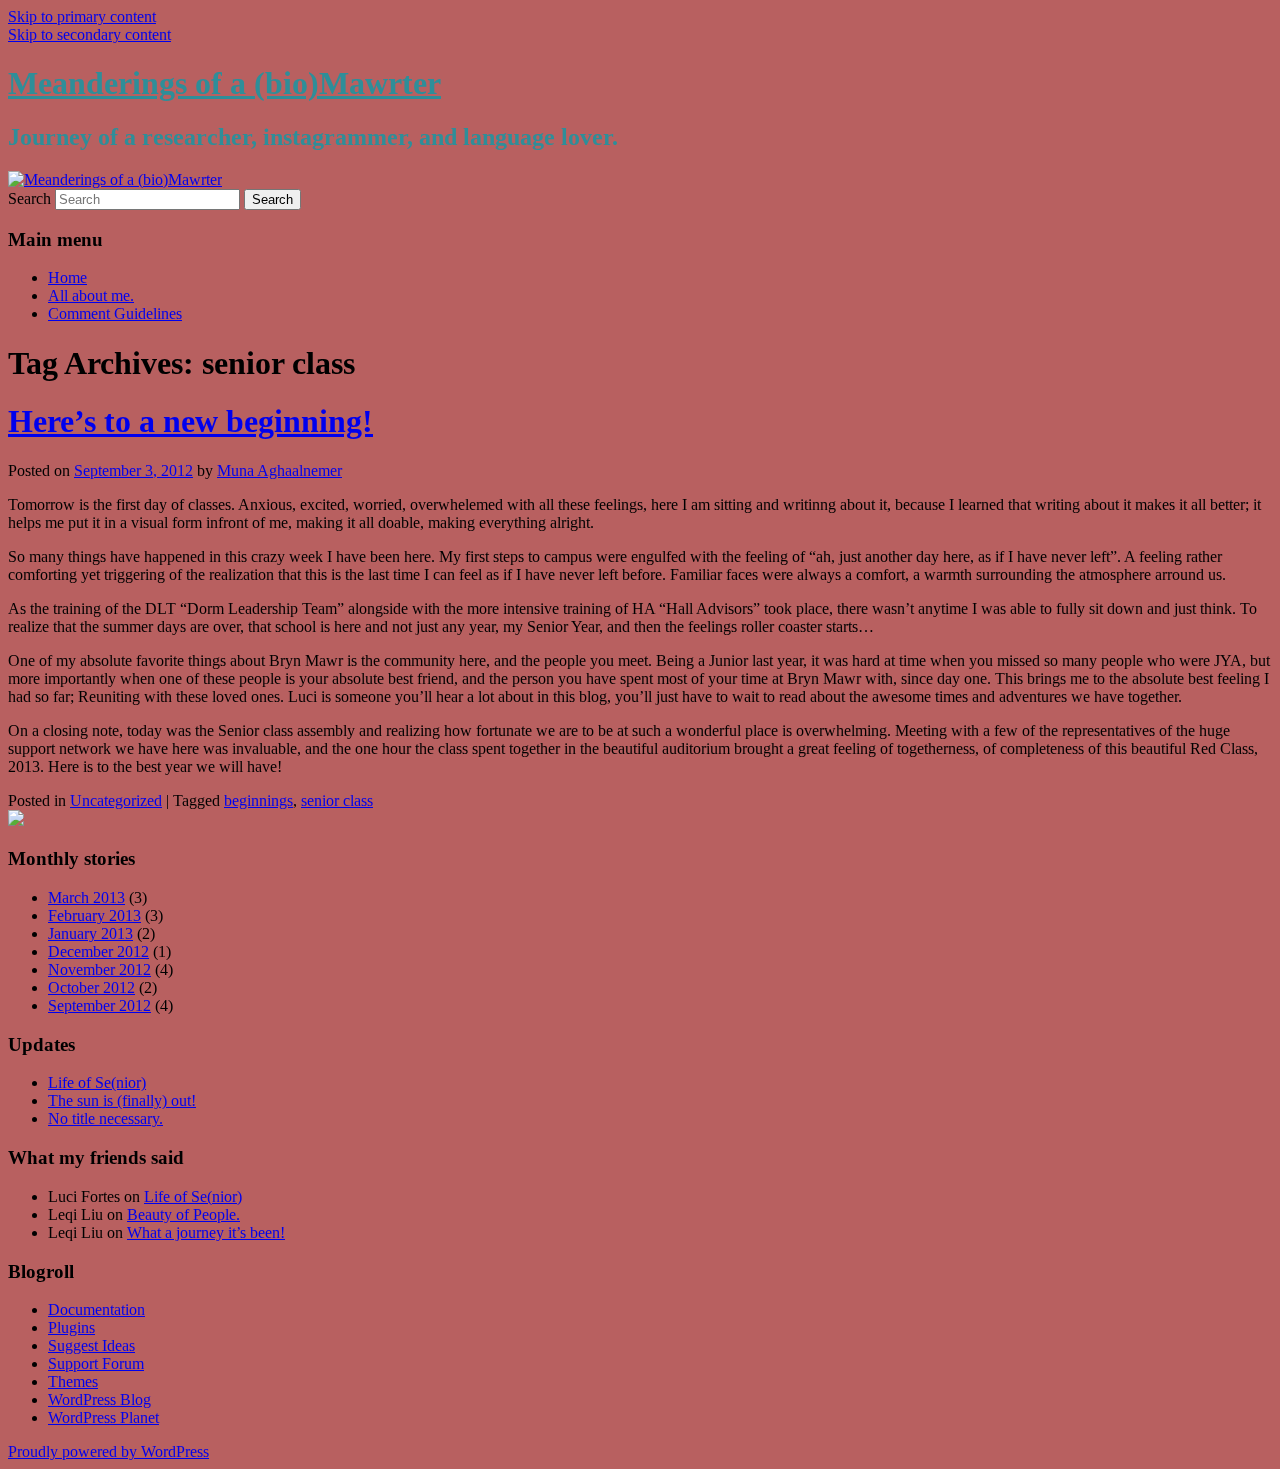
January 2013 (90, 933)
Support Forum (96, 1363)
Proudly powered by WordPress (108, 1451)
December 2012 (98, 951)
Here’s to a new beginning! (190, 421)
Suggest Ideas (91, 1345)
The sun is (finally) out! (122, 1100)
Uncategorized (116, 800)
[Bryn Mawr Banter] (16, 820)
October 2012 (91, 987)
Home (67, 277)
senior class (337, 800)
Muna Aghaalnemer (279, 470)
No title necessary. (105, 1118)
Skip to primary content (82, 16)
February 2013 (94, 915)
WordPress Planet (103, 1417)
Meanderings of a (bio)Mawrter (224, 83)
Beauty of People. (183, 1214)
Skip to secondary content (89, 34)
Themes (73, 1381)
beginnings (258, 800)
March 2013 (86, 897)
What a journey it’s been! (206, 1232)
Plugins (71, 1327)
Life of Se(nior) (97, 1082)
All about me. (91, 295)
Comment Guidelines (115, 313)
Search (29, 198)
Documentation (96, 1309)
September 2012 (99, 1005)
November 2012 (99, 969)
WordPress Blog (99, 1399)
